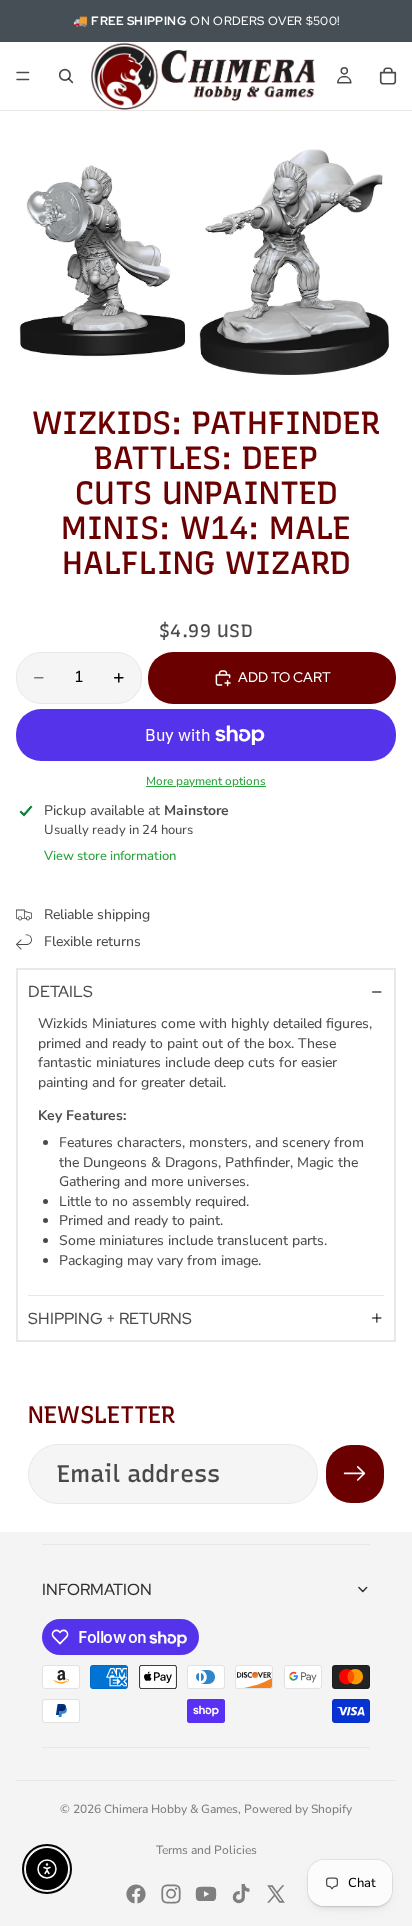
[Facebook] (136, 1894)
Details (60, 991)
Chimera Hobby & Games (171, 1809)
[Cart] (388, 76)
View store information (110, 856)
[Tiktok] (241, 1894)
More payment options (206, 781)
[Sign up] (355, 1474)
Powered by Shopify (298, 1809)
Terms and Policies (206, 1850)
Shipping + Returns (110, 1318)
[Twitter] (276, 1894)
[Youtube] (206, 1894)
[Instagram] (171, 1894)
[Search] (66, 76)
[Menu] (23, 76)
